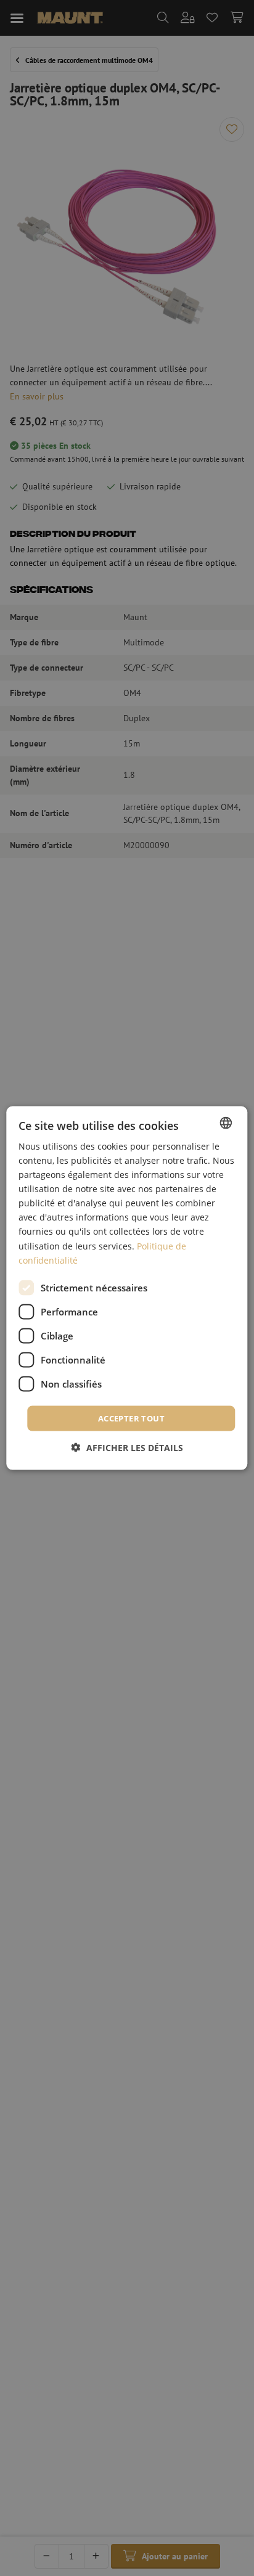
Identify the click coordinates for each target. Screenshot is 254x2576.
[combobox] (226, 1122)
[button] (127, 1448)
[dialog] (127, 1288)
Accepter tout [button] (131, 1418)
